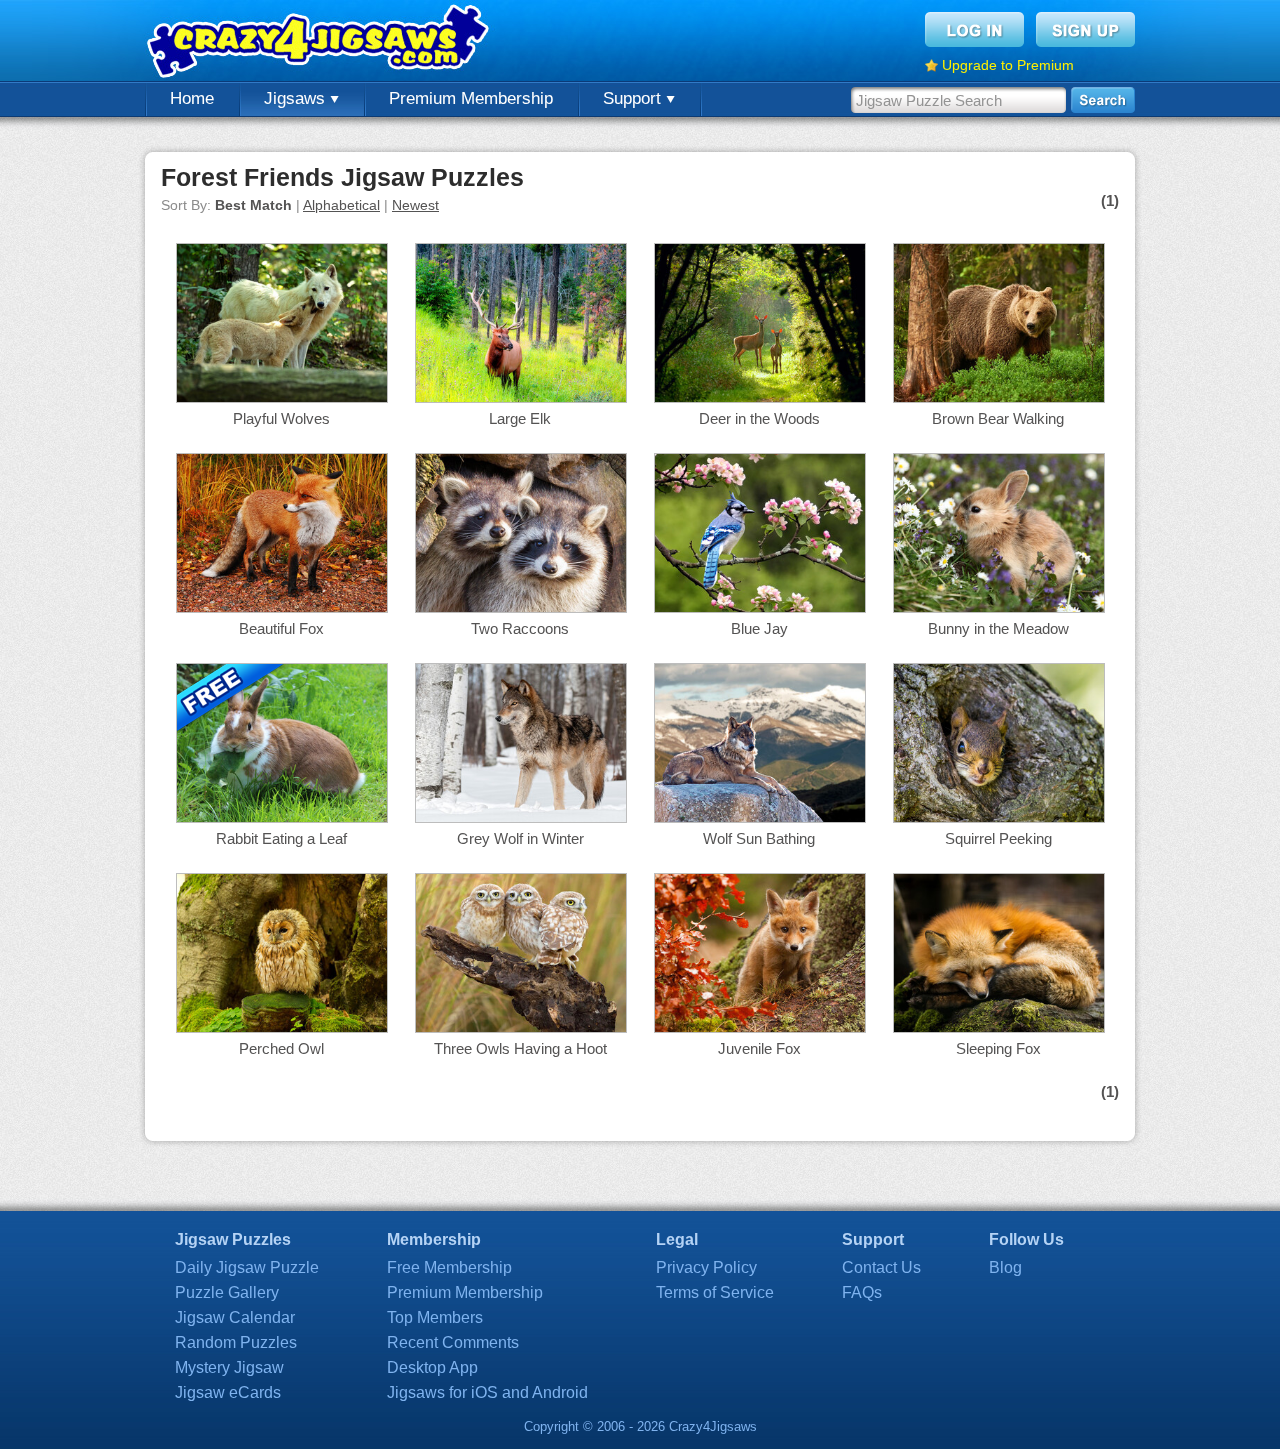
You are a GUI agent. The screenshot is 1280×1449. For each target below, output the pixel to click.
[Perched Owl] (282, 1027)
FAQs (862, 1292)
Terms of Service (715, 1292)
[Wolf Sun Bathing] (760, 817)
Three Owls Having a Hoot (520, 1048)
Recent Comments (453, 1342)
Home (192, 98)
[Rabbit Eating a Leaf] (282, 817)
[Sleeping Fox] (999, 1027)
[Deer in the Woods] (760, 397)
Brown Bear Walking (998, 418)
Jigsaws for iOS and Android (487, 1392)
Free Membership (449, 1267)
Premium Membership (471, 98)
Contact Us (881, 1267)
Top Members (435, 1317)
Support (634, 98)
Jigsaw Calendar (235, 1317)
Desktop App (432, 1367)
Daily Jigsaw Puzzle (247, 1267)
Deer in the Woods (759, 418)
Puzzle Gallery (227, 1292)
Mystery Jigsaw (229, 1367)
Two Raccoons (520, 628)
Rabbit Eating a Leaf (281, 838)
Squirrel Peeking (998, 838)
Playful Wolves (281, 418)
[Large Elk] (521, 397)
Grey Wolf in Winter (520, 838)
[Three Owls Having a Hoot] (521, 1027)
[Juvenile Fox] (760, 1027)
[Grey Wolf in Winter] (521, 817)
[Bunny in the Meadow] (999, 607)
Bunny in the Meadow (998, 628)
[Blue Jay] (760, 607)
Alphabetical (341, 205)
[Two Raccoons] (521, 607)
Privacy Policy (706, 1267)
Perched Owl (281, 1048)
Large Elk (520, 418)
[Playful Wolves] (282, 397)
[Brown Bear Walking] (999, 397)
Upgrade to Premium (1008, 65)
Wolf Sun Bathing (759, 838)
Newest (415, 205)
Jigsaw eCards (228, 1392)
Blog (1005, 1267)
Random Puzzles (236, 1342)
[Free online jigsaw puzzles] (320, 40)
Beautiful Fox (281, 628)
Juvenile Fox (759, 1048)
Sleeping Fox (998, 1048)
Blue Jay (759, 628)
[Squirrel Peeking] (999, 817)
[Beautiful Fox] (282, 607)
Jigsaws (297, 98)
